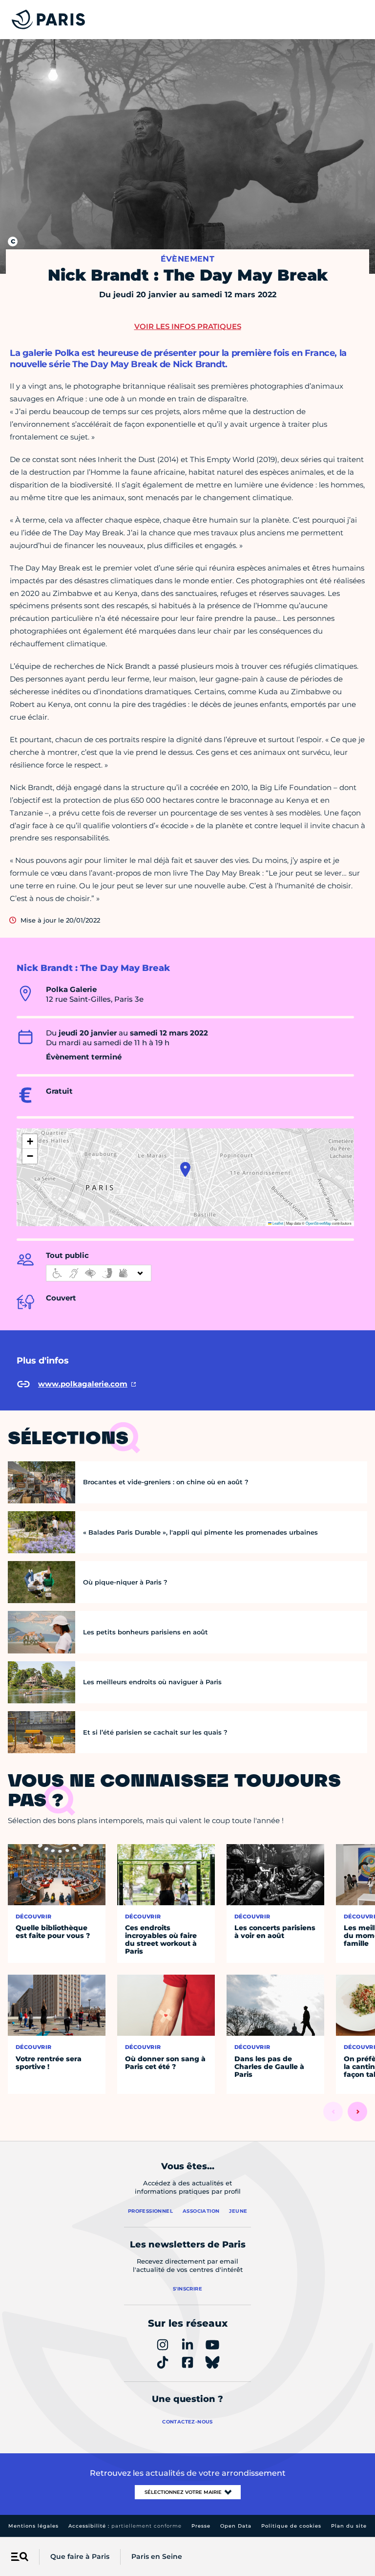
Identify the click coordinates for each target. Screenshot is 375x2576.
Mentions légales (33, 2526)
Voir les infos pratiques (188, 326)
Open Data (236, 2526)
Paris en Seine (157, 2556)
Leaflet (277, 1223)
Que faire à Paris (80, 2556)
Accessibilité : (125, 2526)
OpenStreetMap (318, 1223)
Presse (201, 2526)
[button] (185, 1169)
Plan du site (349, 2526)
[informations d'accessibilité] (99, 1273)
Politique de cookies (291, 2526)
